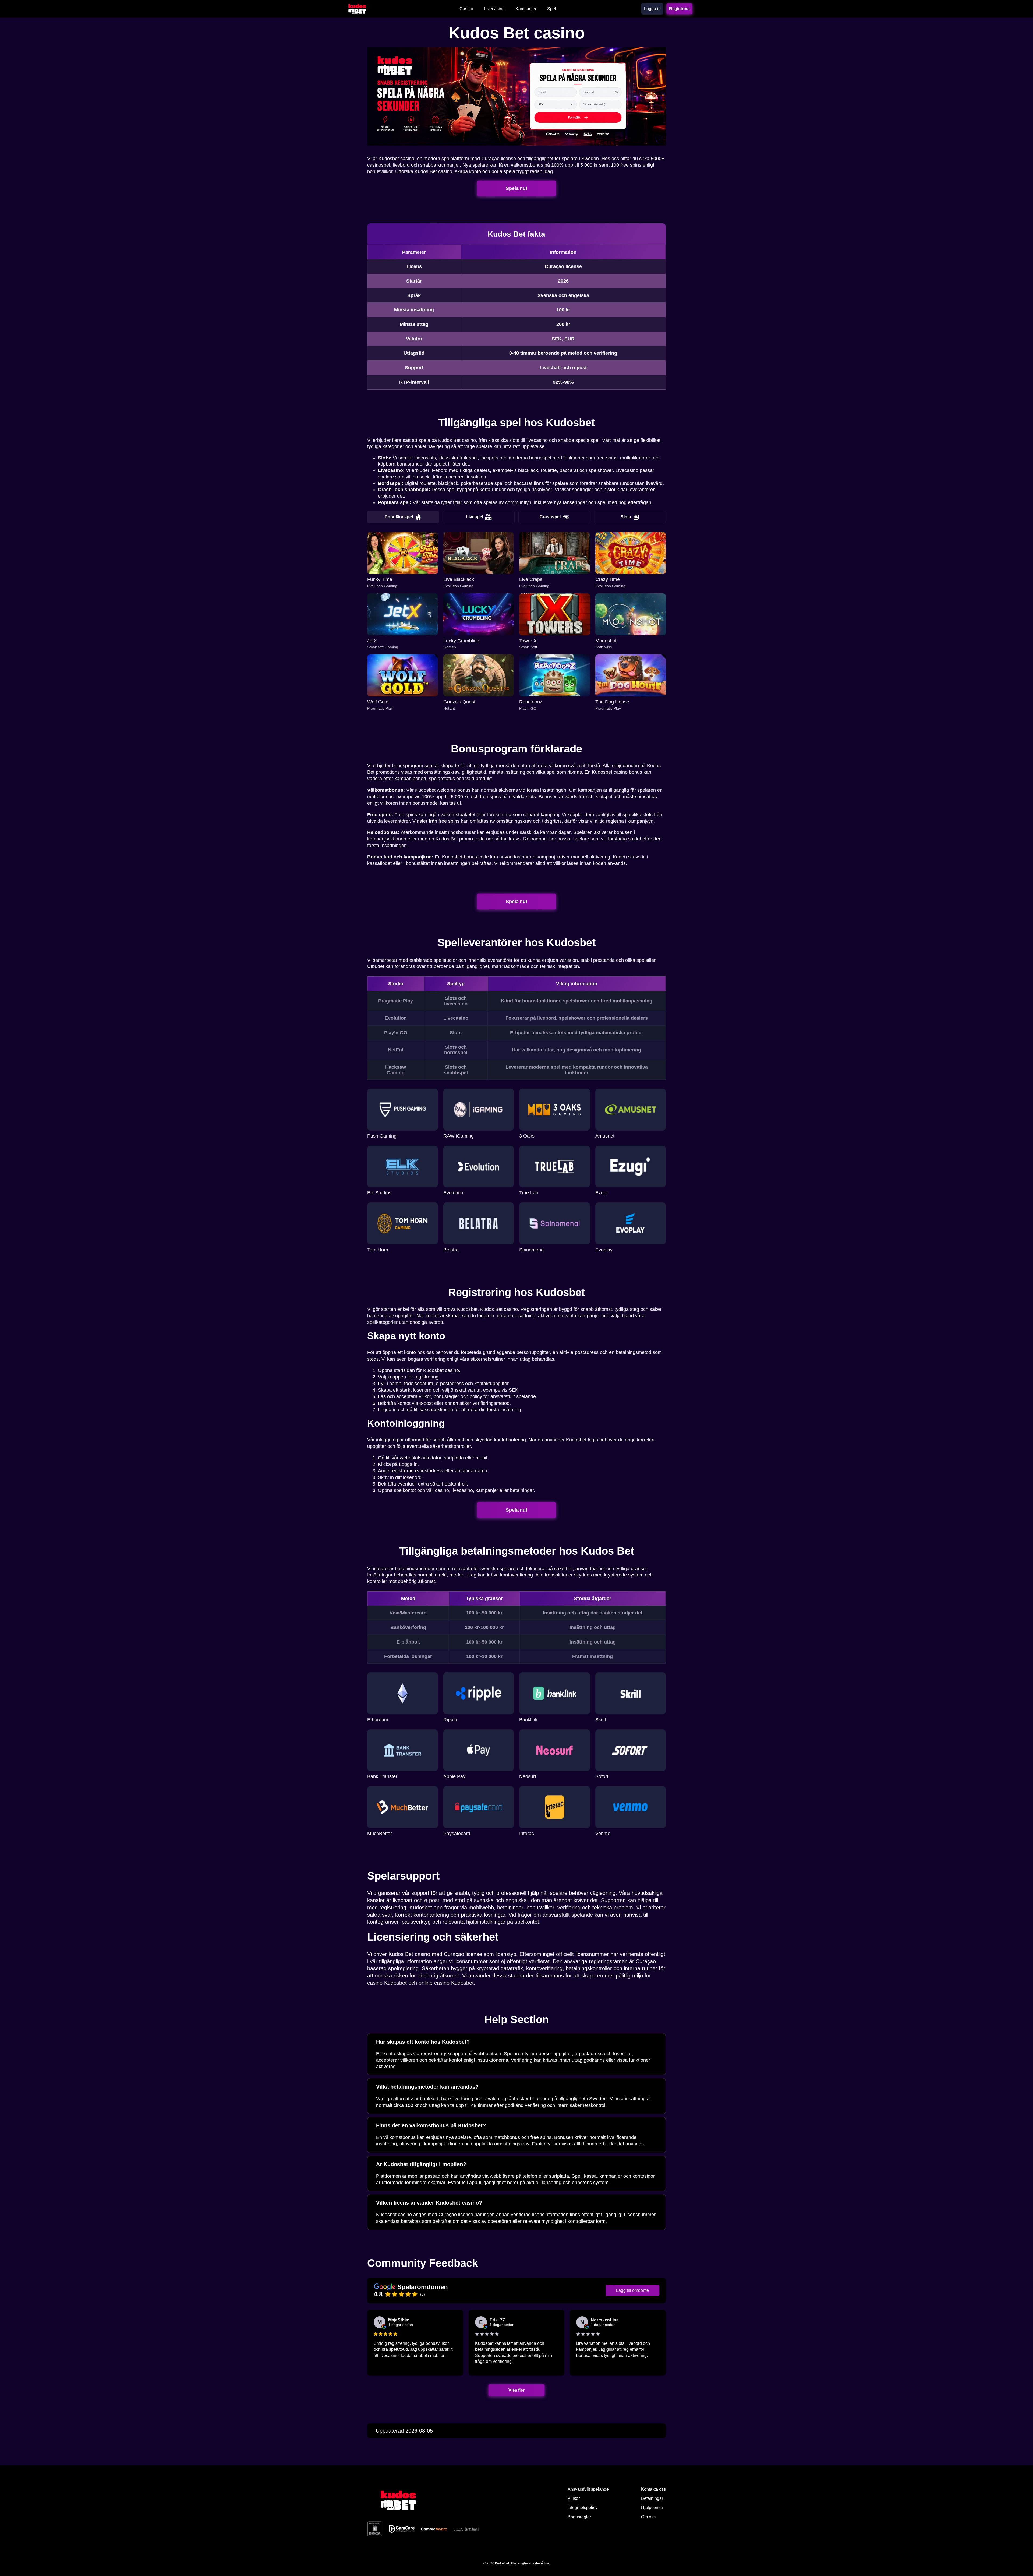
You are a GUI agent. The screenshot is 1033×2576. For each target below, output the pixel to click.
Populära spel (399, 517)
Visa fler (517, 2390)
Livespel (475, 517)
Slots (626, 517)
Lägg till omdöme (632, 2290)
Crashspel (550, 517)
